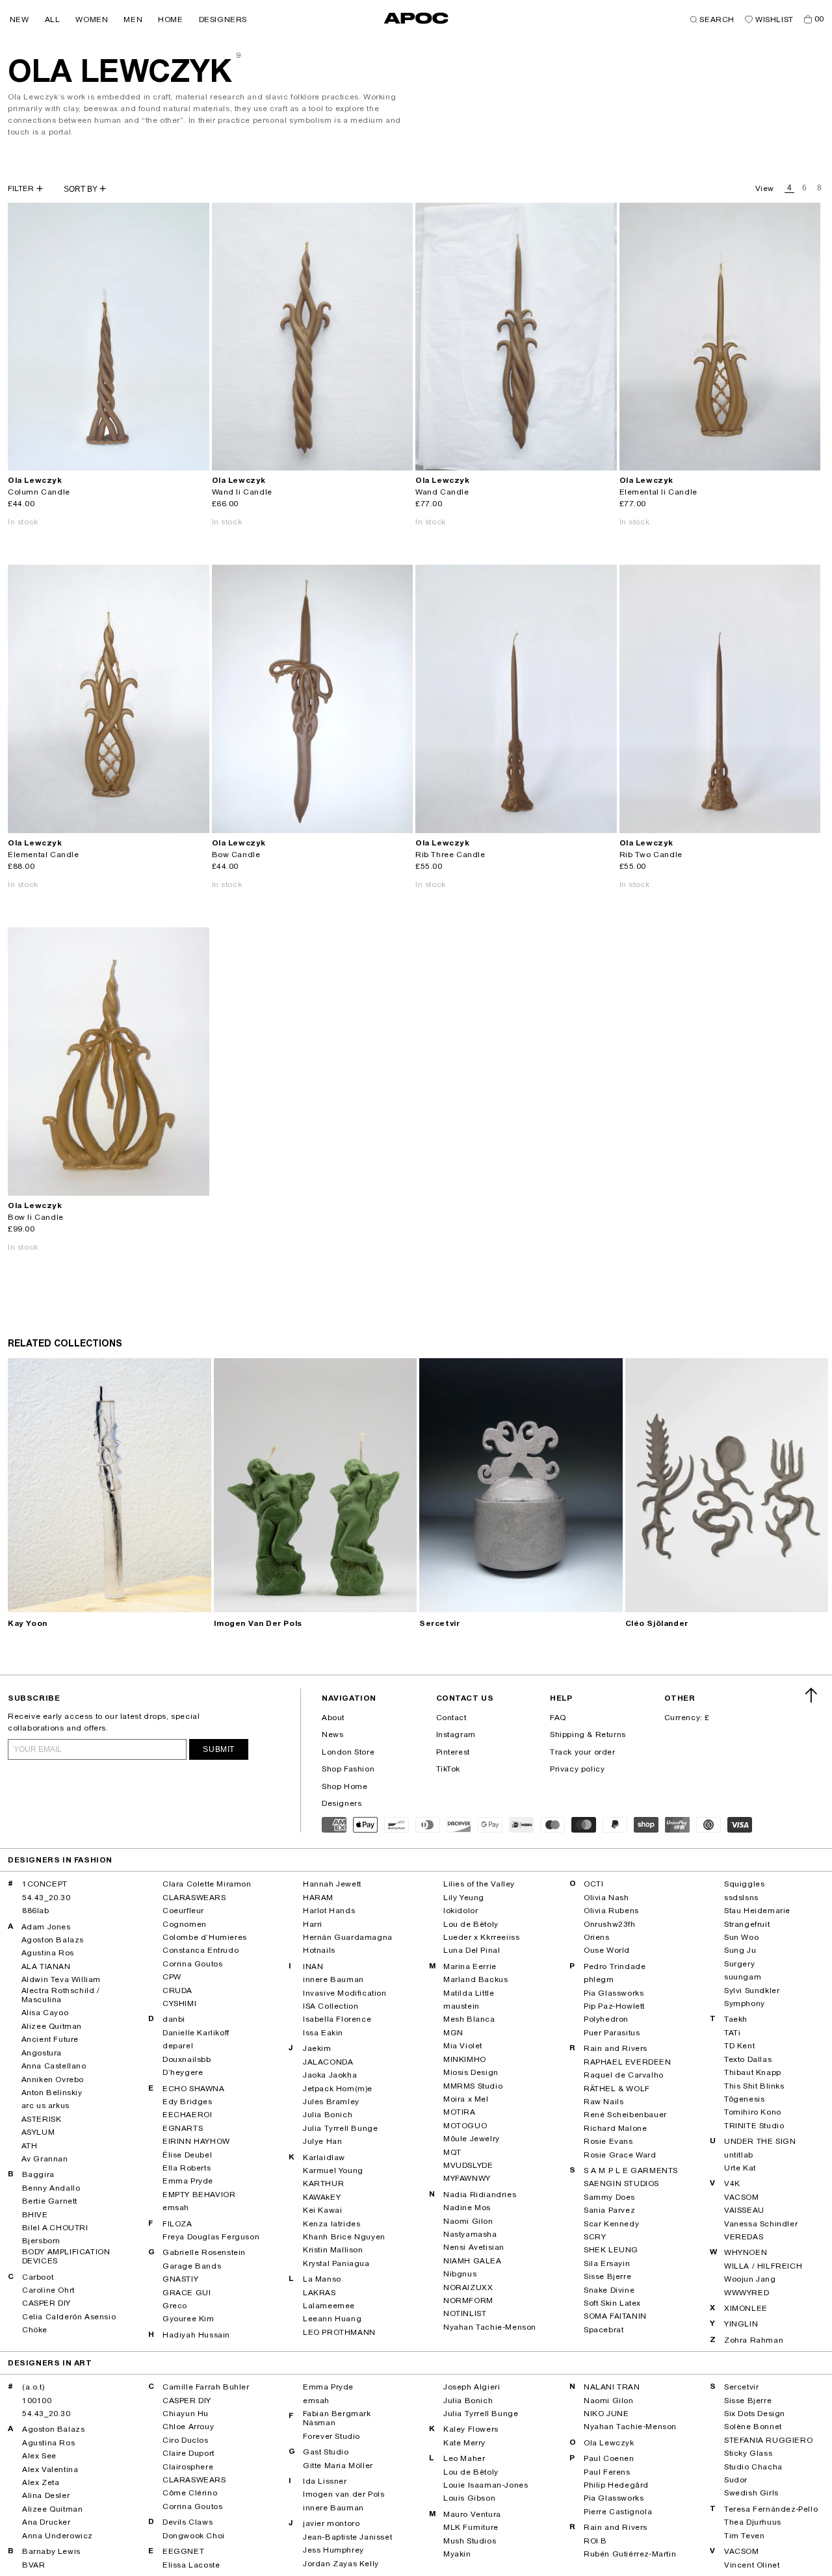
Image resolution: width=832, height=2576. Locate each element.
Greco (175, 2306)
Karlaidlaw (324, 2157)
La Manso (322, 2279)
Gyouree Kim (188, 2319)
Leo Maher (464, 2458)
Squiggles (744, 1884)
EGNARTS (183, 2128)
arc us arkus (45, 2106)
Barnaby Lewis (51, 2551)
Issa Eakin (323, 2033)
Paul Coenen (609, 2458)
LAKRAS (319, 2293)
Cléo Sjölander (657, 1623)
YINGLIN (741, 2324)
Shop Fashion (348, 1769)
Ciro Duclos (186, 2440)
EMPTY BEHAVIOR (199, 2195)
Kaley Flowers (471, 2429)
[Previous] (18, 337)
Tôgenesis (744, 2099)
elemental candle (44, 855)
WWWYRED (747, 2293)
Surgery (739, 1964)
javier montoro (331, 2523)
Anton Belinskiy (52, 2093)
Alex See (39, 2456)
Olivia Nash (606, 1898)
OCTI (593, 1884)
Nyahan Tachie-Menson (490, 2327)
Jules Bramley (331, 2102)
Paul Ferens (607, 2472)
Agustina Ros (48, 1953)
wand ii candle (242, 492)
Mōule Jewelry (472, 2139)
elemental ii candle (658, 492)
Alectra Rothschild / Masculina (61, 1995)
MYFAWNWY (467, 2178)
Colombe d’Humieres (205, 1937)
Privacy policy (577, 1769)
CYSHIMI (179, 2003)
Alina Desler (46, 2495)
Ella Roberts (187, 2168)
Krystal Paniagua (336, 2263)
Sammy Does (609, 2197)
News (332, 1734)
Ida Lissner (325, 2481)
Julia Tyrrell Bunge (340, 2128)
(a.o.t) (33, 2387)
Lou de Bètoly (471, 1924)
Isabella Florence (337, 2019)
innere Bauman (333, 1979)
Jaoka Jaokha (330, 2075)
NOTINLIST (465, 2313)
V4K (732, 2183)
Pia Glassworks (614, 1993)
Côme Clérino (190, 2493)
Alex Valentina (50, 2469)
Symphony (745, 2003)
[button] (19, 19)
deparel (178, 2046)
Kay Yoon (28, 1623)
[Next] (199, 337)
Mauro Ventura (472, 2514)
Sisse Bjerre (607, 2276)
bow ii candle (36, 1217)
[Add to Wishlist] (194, 455)
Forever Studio (331, 2436)
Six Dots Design (755, 2414)
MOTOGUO (465, 2126)
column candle (39, 492)
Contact (451, 1718)
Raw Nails (604, 2102)
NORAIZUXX (468, 2287)
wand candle (442, 492)
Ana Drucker (46, 2522)
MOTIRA (460, 2112)
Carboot (38, 2277)
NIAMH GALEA (473, 2261)
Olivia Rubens (611, 1911)
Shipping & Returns (588, 1734)
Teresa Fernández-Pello (771, 2509)
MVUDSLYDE (468, 2165)
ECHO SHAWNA (194, 2089)
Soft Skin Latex (612, 2303)
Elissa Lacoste (191, 2565)
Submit (219, 1749)
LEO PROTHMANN (339, 2332)
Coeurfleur (183, 1911)
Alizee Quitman (52, 2026)
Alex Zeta (41, 2482)
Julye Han (322, 2141)
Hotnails (319, 1950)
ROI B (595, 2541)
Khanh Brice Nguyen (344, 2237)
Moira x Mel (466, 2099)
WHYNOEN (746, 2252)
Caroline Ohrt (48, 2290)
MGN (453, 2033)
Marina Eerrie (470, 1966)
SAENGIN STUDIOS (621, 2183)
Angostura (42, 2053)
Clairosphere (188, 2467)
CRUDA (177, 1990)
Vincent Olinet (752, 2565)
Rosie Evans (608, 2141)
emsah (176, 2208)
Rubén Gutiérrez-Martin (630, 2554)
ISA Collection (331, 2006)
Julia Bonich (328, 2115)
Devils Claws (188, 2522)
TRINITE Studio (754, 2126)
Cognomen (185, 1924)
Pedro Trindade (615, 1966)
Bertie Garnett (50, 2201)
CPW (172, 1977)
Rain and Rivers (616, 2048)
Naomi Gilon (468, 2221)
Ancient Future (50, 2039)
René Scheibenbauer (625, 2115)
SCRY (595, 2237)
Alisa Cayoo (45, 2013)
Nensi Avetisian (474, 2247)
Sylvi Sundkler (752, 1990)
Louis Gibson (469, 2498)
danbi (174, 2019)
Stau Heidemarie (757, 1911)
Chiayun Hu (186, 2414)
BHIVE (35, 2215)
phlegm (599, 1979)
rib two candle (651, 855)
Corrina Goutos (192, 1964)
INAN (313, 1966)
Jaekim (317, 2048)
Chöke (35, 2330)
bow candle (236, 855)
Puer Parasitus (612, 2033)
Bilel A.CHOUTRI (55, 2228)
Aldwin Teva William (61, 1979)
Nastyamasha (470, 2234)
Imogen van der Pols (258, 1623)
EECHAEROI (187, 2115)
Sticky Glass (748, 2453)
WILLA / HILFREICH (763, 2266)
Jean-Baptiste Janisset (347, 2537)
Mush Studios (470, 2541)
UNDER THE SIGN (760, 2141)
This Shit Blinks (754, 2086)
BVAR (33, 2565)
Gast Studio (326, 2452)
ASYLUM (38, 2132)
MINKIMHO (465, 2059)
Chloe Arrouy (188, 2427)
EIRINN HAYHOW (196, 2141)
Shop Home (344, 1786)
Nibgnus (460, 2274)
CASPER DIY (46, 2303)
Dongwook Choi (194, 2536)
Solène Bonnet (753, 2427)
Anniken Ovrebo (53, 2080)
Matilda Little (469, 1993)
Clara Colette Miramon (207, 1884)
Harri (313, 1924)
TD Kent (739, 2046)
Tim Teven (744, 2536)
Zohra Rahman (754, 2340)
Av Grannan (45, 2159)
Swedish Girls (751, 2493)
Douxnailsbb (187, 2059)
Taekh (736, 2019)
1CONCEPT (45, 1884)
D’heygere (183, 2072)
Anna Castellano (54, 2066)
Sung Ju (740, 1950)
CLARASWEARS (194, 1898)
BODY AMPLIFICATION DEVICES (66, 2256)
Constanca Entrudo (201, 1950)
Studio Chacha (753, 2467)
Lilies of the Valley (479, 1884)
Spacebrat (604, 2330)
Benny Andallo (51, 2188)
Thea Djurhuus (753, 2522)
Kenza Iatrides (331, 2224)
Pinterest (453, 1752)
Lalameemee (329, 2306)
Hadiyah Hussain (196, 2335)
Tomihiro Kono (753, 2112)
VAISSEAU (744, 2210)
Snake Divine (609, 2290)
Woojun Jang (750, 2279)
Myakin (457, 2554)
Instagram (456, 1734)
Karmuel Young (333, 2170)
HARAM (318, 1898)
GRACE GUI (187, 2293)
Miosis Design (471, 2072)
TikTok (448, 1769)
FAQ (558, 1718)
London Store (348, 1752)
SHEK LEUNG (611, 2250)
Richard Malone (615, 2128)
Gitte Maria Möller (338, 2466)
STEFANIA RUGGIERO (768, 2440)
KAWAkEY (322, 2197)
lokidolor (461, 1911)
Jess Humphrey (333, 2550)
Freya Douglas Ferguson (211, 2237)
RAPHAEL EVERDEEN (628, 2062)
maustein (461, 2006)
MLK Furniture (471, 2527)
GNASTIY (180, 2279)
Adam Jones (46, 1927)
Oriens (597, 1937)
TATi (732, 2033)
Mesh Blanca (469, 2019)
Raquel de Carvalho (624, 2075)
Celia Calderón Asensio (69, 2317)
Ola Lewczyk (609, 2443)
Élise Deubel (187, 2155)
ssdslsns (741, 1898)
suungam (743, 1977)
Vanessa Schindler (761, 2224)
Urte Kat (740, 2168)
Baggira (38, 2174)
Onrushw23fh (610, 1924)
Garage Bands (192, 2266)
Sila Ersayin (607, 2263)
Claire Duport (188, 2453)
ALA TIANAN (46, 1966)
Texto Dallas (748, 2059)
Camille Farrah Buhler (206, 2387)
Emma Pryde (188, 2181)
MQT (452, 2152)
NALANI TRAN (612, 2387)
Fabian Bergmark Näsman (337, 2418)
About (333, 1718)
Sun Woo (741, 1937)
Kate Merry (464, 2443)
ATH (30, 2146)
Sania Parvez (609, 2210)
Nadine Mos (467, 2208)
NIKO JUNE (606, 2414)
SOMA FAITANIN (615, 2316)
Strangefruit (747, 1924)
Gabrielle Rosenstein (204, 2252)
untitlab (739, 2155)
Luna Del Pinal (472, 1950)
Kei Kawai (322, 2210)
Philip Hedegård (616, 2485)
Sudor (736, 2480)
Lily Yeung (464, 1898)
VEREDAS (744, 2237)
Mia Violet (463, 2046)
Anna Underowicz (58, 2536)
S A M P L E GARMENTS (631, 2170)
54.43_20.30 (46, 1898)
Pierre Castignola (618, 2512)
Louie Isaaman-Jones (486, 2485)
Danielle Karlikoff (196, 2033)
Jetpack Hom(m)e (338, 2089)
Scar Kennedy (611, 2224)
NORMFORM (468, 2300)
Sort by (82, 189)
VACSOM (742, 2197)
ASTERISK (42, 2119)
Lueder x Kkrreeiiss (481, 1937)
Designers (342, 1803)
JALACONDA (328, 2062)
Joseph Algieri (472, 2387)
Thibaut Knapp (753, 2072)
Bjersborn (41, 2241)
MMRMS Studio (473, 2086)
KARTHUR (323, 2183)
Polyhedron (606, 2019)
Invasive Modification (345, 1993)
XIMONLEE (746, 2308)
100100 (37, 2401)
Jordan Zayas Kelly (341, 2564)
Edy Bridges (188, 2102)
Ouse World (607, 1950)
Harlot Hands (329, 1911)
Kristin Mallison (333, 2250)
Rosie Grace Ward (620, 2155)
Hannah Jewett (332, 1884)
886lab (36, 1911)
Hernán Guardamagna (348, 1937)
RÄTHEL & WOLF (617, 2089)
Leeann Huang (332, 2319)
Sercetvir (439, 1623)
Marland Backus (475, 1979)
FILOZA (177, 2224)
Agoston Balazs (53, 1940)
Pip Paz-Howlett (614, 2006)
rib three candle (450, 855)
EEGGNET (183, 2551)
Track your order (583, 1752)
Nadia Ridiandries (480, 2195)
